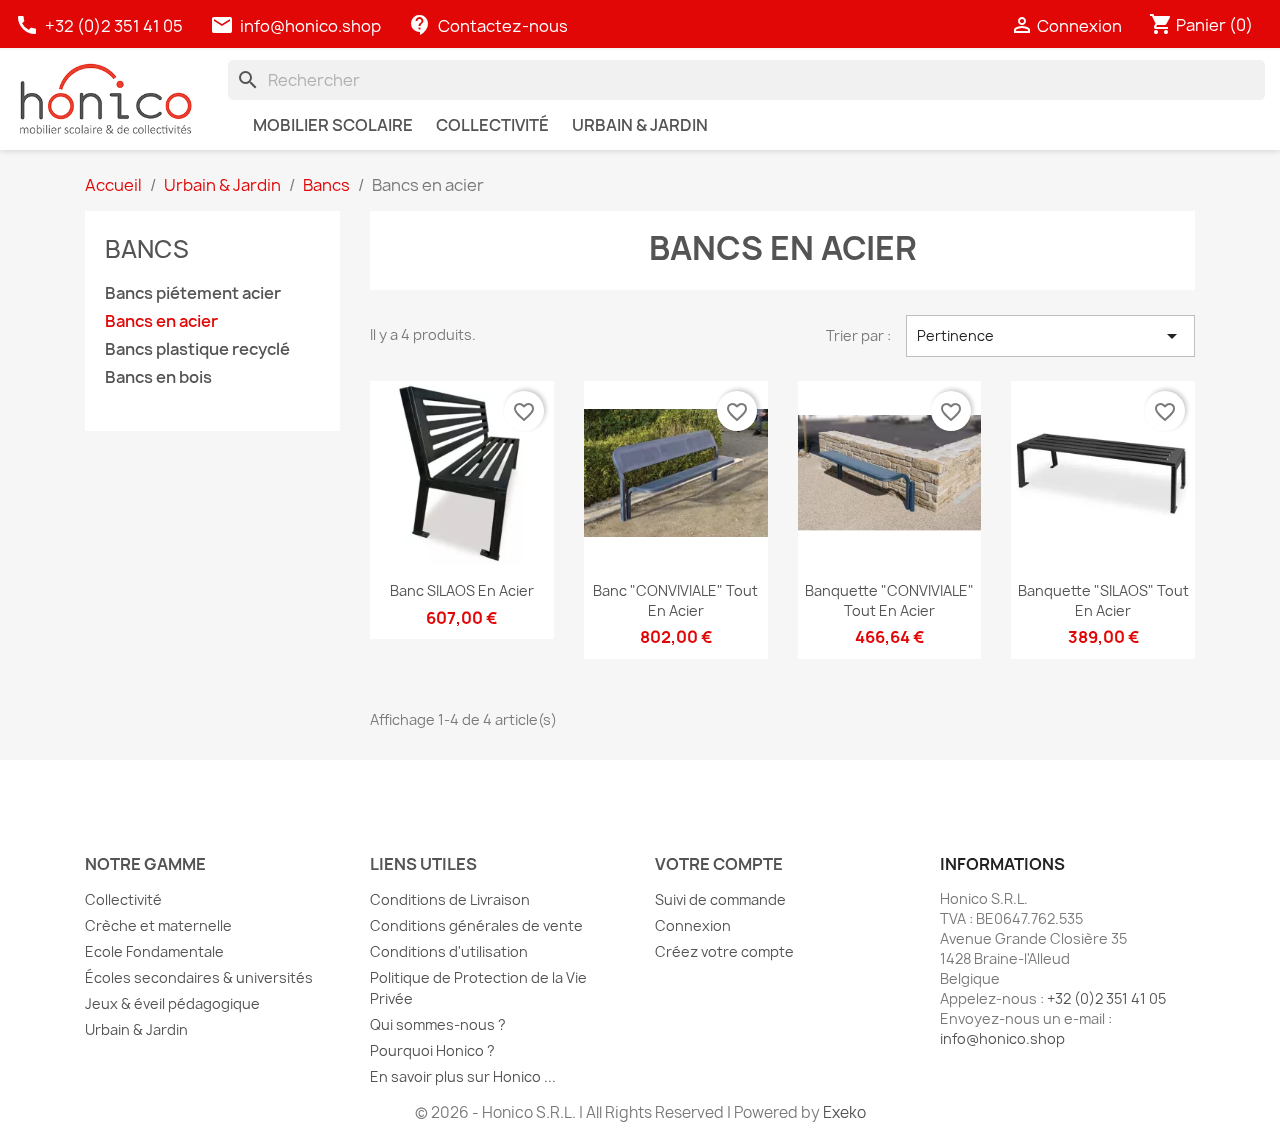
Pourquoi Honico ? (432, 1050)
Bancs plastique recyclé (197, 349)
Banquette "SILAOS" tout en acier (1103, 600)
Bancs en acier (161, 321)
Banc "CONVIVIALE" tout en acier (675, 600)
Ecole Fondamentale (154, 951)
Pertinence (1050, 336)
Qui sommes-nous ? (438, 1024)
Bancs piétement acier (193, 293)
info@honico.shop (310, 26)
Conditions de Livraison (450, 899)
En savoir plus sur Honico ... (463, 1076)
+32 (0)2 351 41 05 (100, 26)
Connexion (693, 925)
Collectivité (123, 899)
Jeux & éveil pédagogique (172, 1003)
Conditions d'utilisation (449, 951)
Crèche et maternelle (158, 925)
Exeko (844, 1112)
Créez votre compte (724, 951)
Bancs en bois (158, 377)
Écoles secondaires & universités (199, 977)
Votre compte (719, 864)
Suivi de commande (720, 899)
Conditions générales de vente (476, 925)
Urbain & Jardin (136, 1029)
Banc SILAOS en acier (462, 590)
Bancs (147, 249)
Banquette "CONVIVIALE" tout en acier (889, 600)
